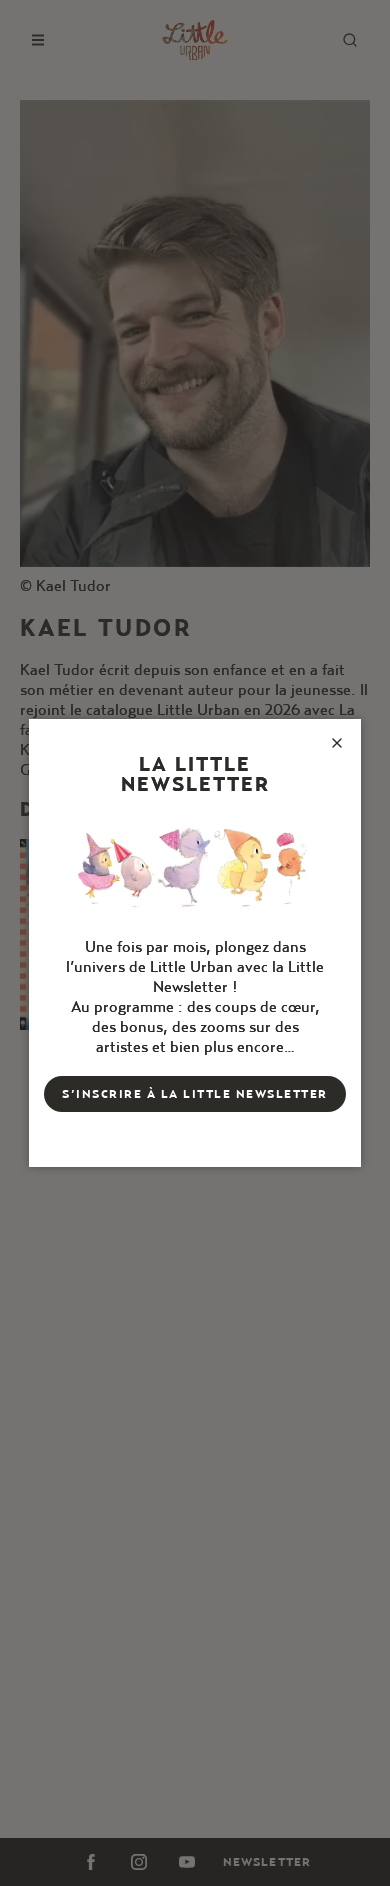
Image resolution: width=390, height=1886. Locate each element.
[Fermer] (337, 743)
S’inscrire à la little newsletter (195, 1093)
